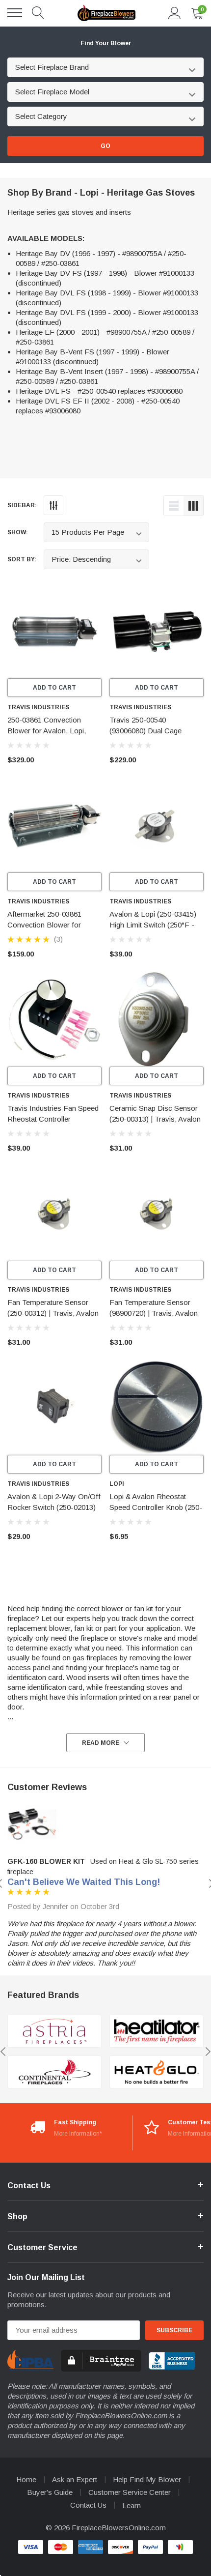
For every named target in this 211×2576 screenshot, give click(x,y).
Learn (132, 2505)
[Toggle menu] (15, 13)
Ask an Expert (75, 2479)
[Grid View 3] (193, 506)
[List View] (174, 506)
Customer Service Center (130, 2492)
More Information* (78, 2134)
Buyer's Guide (50, 2492)
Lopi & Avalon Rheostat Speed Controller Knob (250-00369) (156, 1507)
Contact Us (88, 2505)
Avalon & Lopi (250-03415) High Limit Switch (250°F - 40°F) (153, 925)
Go (105, 146)
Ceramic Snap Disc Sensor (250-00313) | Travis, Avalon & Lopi (155, 1119)
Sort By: (22, 559)
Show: (18, 532)
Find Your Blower (106, 43)
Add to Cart (54, 688)
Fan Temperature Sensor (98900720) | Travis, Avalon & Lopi (154, 1313)
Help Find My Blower (147, 2479)
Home (26, 2479)
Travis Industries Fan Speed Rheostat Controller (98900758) (53, 1119)
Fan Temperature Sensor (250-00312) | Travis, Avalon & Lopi (53, 1313)
